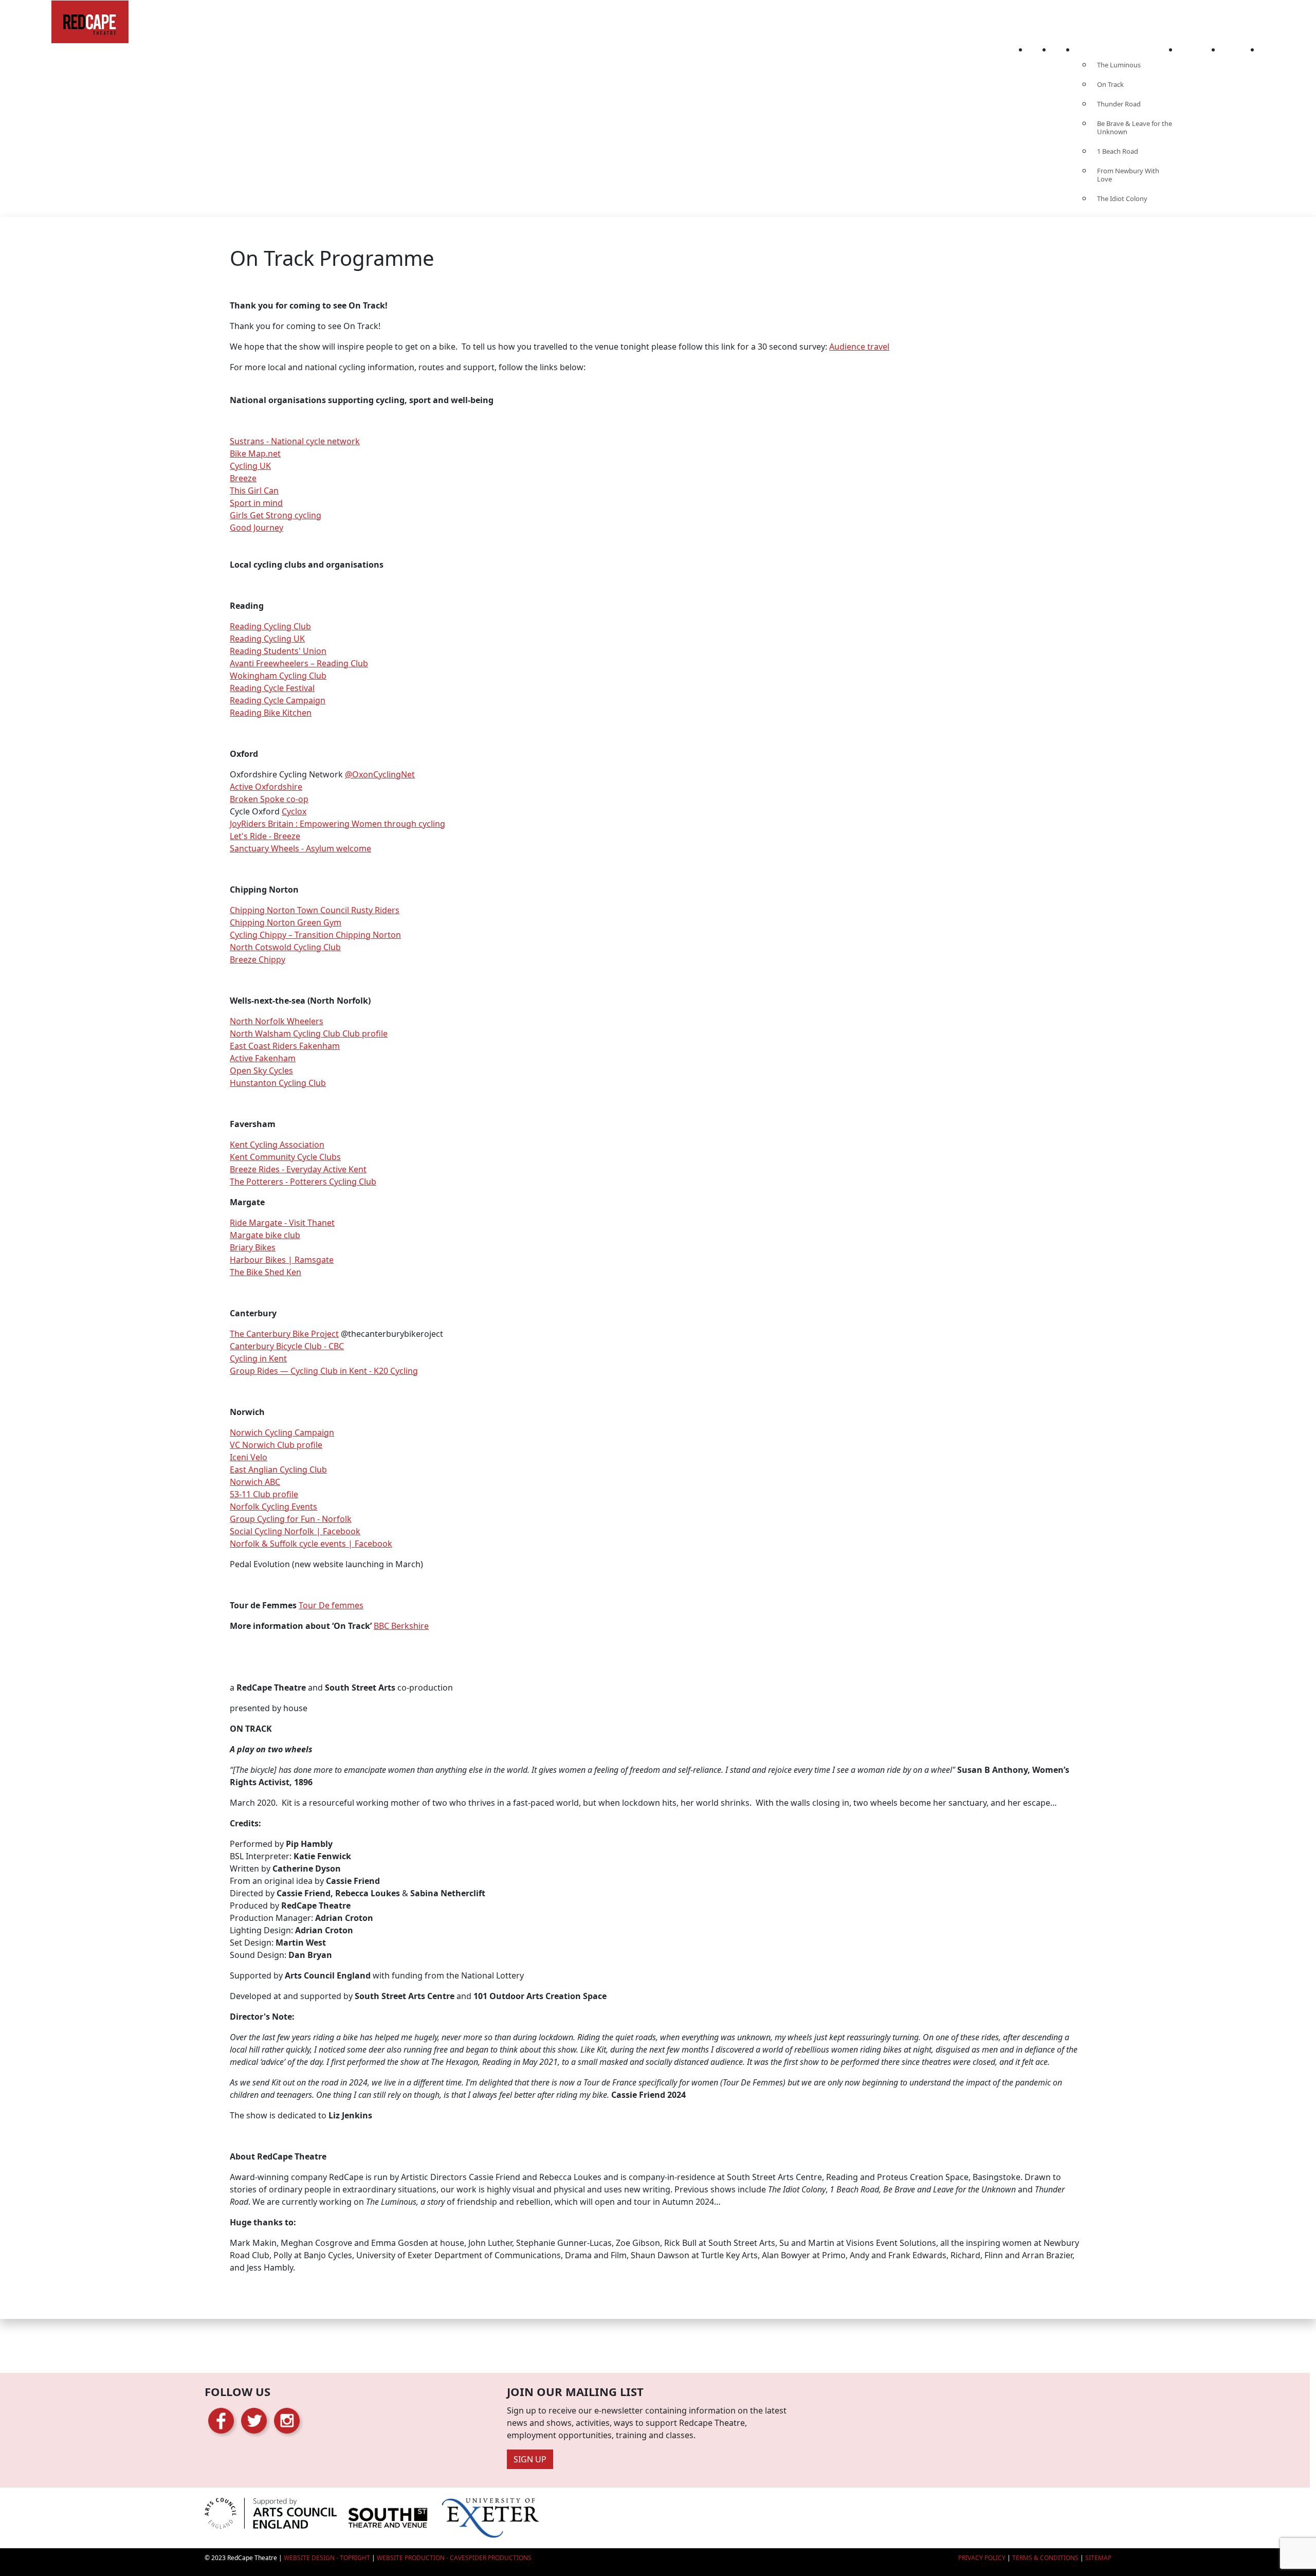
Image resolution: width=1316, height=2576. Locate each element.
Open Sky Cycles (261, 1071)
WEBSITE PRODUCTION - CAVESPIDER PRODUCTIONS (454, 2558)
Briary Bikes (253, 1247)
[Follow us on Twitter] (254, 2420)
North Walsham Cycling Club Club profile (309, 1033)
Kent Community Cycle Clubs (285, 1157)
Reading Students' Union (278, 651)
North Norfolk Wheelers (277, 1021)
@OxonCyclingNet (380, 774)
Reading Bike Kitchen (271, 713)
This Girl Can (254, 491)
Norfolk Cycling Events (273, 1507)
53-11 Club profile (264, 1494)
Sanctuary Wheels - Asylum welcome (300, 848)
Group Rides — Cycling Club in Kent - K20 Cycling (324, 1371)
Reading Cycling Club (270, 626)
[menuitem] (1040, 47)
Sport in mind (256, 503)
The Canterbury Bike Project (284, 1334)
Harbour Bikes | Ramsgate (282, 1260)
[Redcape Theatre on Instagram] (287, 2420)
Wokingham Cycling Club (278, 676)
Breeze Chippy (258, 959)
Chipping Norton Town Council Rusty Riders (315, 910)
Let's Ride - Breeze (265, 836)
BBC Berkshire (401, 1626)
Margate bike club (265, 1235)
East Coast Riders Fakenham (285, 1046)
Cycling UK (250, 466)
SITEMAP (1098, 2558)
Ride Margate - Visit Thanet (282, 1223)
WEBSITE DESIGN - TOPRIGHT (327, 2558)
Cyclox (294, 811)
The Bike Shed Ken (266, 1272)
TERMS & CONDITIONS (1045, 2558)
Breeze (243, 478)
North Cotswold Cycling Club (285, 947)
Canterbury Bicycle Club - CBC (287, 1346)
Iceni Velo (249, 1457)
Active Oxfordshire (266, 787)
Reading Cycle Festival (272, 688)
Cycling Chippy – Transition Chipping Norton (315, 935)
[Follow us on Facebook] (221, 2420)
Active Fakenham (263, 1058)
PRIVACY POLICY (982, 2558)
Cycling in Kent (258, 1358)
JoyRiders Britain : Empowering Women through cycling (337, 824)
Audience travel (859, 347)
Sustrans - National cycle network (295, 441)
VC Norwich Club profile (276, 1445)
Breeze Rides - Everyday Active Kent (298, 1169)
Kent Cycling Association (277, 1145)
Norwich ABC (255, 1482)
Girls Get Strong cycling (276, 515)
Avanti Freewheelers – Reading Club (299, 663)
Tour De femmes (331, 1605)
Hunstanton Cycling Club (278, 1083)
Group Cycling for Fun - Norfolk (291, 1519)
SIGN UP (530, 2459)
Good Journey (257, 528)
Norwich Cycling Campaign (282, 1432)
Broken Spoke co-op (269, 799)
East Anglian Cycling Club (278, 1470)
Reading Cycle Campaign (278, 700)
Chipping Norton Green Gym (286, 922)
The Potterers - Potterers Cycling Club (303, 1182)
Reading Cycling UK (267, 639)
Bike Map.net (255, 453)
